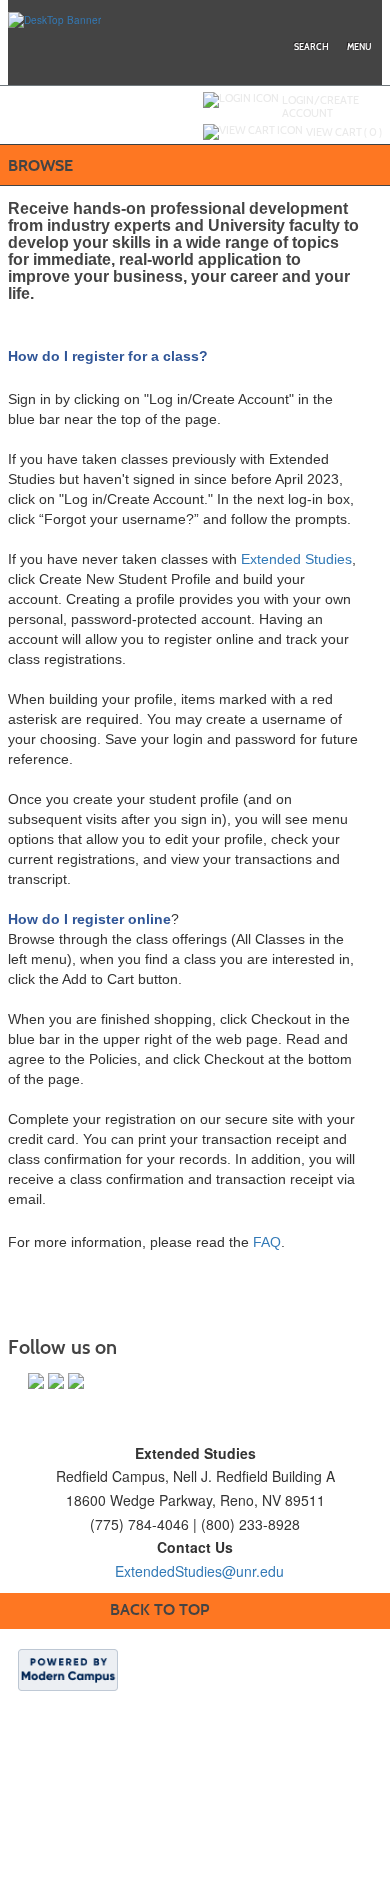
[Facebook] (36, 1381)
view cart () (344, 132)
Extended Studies (296, 559)
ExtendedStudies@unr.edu (199, 1571)
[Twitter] (56, 1381)
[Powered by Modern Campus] (68, 1669)
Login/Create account (320, 106)
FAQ (267, 1242)
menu (359, 47)
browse (40, 165)
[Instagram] (96, 1381)
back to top (159, 1609)
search (311, 47)
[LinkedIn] (76, 1381)
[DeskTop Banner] (54, 19)
